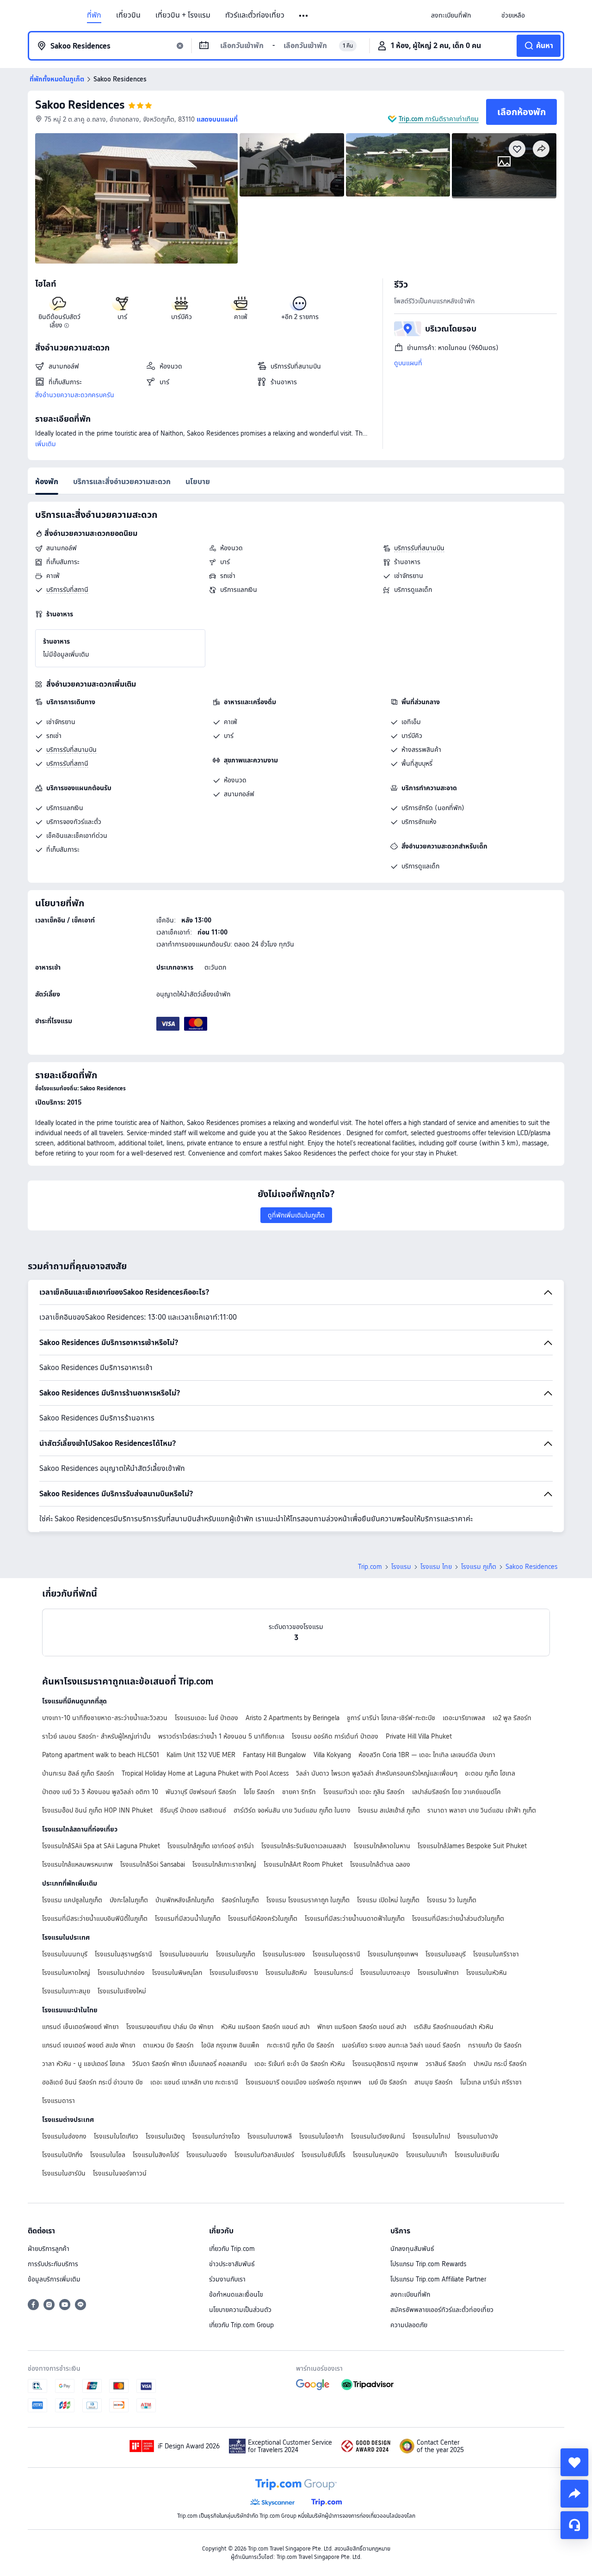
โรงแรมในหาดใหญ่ (66, 1973)
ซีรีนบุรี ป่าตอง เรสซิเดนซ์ (193, 1810)
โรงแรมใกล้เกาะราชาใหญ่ (224, 1864)
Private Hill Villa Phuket (419, 1736)
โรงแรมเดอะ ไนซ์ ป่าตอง (207, 1718)
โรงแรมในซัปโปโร (324, 2155)
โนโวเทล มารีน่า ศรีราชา (491, 2082)
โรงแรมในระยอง (284, 1954)
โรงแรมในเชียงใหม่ (122, 1991)
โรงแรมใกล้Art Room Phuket (303, 1864)
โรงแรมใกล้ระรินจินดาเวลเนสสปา (304, 1846)
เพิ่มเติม (46, 444)
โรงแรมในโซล (108, 2155)
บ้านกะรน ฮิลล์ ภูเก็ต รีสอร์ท (78, 1773)
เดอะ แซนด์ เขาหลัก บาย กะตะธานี (194, 2082)
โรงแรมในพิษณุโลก (177, 1973)
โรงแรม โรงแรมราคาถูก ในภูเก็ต (308, 1900)
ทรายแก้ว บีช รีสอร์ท (495, 2045)
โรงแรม (401, 1567)
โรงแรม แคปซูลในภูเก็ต (72, 1900)
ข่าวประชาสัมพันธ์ (232, 2264)
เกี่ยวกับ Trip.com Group (241, 2325)
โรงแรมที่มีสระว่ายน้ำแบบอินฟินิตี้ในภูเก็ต (95, 1918)
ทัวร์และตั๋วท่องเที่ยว (255, 15)
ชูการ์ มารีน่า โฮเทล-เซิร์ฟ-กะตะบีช (391, 1718)
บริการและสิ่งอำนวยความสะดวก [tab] (122, 482)
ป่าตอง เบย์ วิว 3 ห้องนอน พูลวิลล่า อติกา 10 (100, 1792)
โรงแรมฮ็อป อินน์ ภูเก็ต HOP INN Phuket (97, 1810)
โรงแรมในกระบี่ (333, 1973)
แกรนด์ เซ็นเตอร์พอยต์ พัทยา (80, 2027)
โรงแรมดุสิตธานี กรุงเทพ (385, 2064)
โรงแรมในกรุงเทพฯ (393, 1954)
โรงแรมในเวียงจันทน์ (378, 2136)
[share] (574, 2494)
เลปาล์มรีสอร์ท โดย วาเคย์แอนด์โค (456, 1792)
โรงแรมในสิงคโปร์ (156, 2155)
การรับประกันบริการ (53, 2264)
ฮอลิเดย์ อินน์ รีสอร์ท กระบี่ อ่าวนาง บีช (92, 2082)
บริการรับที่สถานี (67, 590)
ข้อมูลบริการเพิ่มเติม (54, 2279)
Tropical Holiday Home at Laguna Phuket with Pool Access (205, 1773)
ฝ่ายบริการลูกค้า (49, 2249)
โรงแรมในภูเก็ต (236, 1954)
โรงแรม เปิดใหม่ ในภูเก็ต (388, 1900)
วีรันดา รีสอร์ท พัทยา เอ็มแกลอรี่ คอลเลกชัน (190, 2064)
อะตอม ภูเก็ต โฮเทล (490, 1773)
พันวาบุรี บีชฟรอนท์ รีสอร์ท (201, 1792)
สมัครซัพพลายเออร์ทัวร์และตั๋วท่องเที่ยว (442, 2310)
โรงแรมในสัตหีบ (286, 1973)
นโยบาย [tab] (198, 482)
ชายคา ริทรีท (299, 1792)
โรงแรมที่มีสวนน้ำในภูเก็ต (188, 1918)
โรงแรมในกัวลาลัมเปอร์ (264, 2155)
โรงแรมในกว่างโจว (216, 2136)
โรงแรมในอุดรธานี (336, 1954)
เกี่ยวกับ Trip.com (232, 2249)
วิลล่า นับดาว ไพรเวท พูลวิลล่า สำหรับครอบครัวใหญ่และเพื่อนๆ (377, 1773)
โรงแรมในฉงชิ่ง (207, 2155)
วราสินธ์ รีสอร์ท (446, 2064)
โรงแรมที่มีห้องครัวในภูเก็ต (263, 1918)
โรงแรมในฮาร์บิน (64, 2173)
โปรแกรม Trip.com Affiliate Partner (438, 2279)
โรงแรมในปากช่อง (121, 1973)
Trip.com (370, 1567)
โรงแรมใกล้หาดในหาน (382, 1846)
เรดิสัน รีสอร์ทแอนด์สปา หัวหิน (454, 2027)
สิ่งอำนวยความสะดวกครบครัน (75, 395)
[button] (304, 16)
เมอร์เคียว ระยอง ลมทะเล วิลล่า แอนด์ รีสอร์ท (401, 2045)
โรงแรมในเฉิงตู (165, 2136)
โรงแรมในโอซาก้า (321, 2136)
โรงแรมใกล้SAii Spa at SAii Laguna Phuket (101, 1846)
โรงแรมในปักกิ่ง (62, 2155)
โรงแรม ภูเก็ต (479, 1567)
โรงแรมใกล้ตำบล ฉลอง (380, 1864)
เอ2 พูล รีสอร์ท (512, 1718)
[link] (451, 15)
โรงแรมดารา (59, 2101)
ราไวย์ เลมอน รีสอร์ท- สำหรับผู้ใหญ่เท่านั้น (96, 1736)
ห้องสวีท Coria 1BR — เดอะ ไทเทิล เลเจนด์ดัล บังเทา (427, 1755)
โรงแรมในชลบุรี (446, 1954)
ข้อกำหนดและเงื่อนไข (236, 2294)
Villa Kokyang (332, 1755)
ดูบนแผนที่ (408, 363)
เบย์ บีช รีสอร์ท (388, 2082)
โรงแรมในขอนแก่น (184, 1954)
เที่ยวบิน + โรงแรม (183, 15)
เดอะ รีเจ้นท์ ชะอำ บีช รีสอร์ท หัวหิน (300, 2064)
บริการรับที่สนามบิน (419, 548)
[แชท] (574, 2525)
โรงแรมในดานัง (478, 2136)
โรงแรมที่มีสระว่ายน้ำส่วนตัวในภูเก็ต (458, 1918)
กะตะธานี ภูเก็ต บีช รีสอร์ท (301, 2045)
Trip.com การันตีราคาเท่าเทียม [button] (439, 119)
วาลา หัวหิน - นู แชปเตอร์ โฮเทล (83, 2064)
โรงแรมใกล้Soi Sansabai (153, 1864)
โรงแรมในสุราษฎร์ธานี (123, 1954)
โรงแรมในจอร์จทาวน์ (120, 2173)
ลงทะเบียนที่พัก (410, 2294)
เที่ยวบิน (128, 15)
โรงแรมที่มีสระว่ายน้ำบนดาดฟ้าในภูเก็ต (355, 1918)
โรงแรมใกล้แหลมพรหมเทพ (77, 1864)
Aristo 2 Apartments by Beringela (293, 1718)
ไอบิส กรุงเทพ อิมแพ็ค (230, 2045)
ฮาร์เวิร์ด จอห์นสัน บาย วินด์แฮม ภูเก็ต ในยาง (292, 1810)
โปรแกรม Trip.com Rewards (428, 2264)
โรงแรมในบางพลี (270, 2136)
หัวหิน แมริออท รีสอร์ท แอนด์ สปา (265, 2027)
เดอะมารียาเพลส (464, 1718)
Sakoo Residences (80, 105)
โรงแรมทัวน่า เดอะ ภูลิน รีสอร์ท (364, 1792)
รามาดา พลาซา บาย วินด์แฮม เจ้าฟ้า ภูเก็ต (482, 1810)
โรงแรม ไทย (436, 1567)
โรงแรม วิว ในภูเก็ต (452, 1900)
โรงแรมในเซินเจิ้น (477, 2155)
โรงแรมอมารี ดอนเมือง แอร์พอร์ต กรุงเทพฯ (303, 2082)
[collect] (574, 2462)
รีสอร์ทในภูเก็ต (240, 1900)
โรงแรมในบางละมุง (385, 1973)
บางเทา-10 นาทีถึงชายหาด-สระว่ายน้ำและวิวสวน (105, 1718)
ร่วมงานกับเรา (227, 2279)
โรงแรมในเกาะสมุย (66, 1991)
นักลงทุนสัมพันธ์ (412, 2249)
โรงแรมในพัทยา (438, 1973)
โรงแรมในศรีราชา (496, 1954)
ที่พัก (94, 15)
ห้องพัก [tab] (47, 482)
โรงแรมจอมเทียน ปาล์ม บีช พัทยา (170, 2027)
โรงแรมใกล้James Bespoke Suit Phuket (472, 1846)
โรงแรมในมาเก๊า (427, 2155)
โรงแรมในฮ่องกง (64, 2136)
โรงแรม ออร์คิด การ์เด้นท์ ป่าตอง (335, 1736)
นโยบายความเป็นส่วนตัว (240, 2310)
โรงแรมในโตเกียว (116, 2136)
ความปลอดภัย (409, 2325)
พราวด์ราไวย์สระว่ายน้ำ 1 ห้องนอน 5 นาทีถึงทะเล (221, 1736)
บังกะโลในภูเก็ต (129, 1900)
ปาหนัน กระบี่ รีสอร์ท (500, 2064)
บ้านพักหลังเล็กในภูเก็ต (185, 1900)
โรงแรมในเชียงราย (234, 1973)
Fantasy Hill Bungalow (274, 1755)
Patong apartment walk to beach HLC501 (101, 1755)
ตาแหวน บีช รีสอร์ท (168, 2045)
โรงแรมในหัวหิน (487, 1973)
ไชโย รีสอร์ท (259, 1792)
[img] (136, 198)
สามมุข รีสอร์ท (434, 2082)
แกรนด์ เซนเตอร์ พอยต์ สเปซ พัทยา (89, 2045)
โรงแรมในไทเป (431, 2136)
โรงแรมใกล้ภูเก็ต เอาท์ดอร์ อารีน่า (211, 1846)
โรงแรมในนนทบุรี (65, 1954)
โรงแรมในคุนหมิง (376, 2155)
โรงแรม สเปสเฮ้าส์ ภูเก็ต (389, 1810)
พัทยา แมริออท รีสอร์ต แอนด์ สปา (362, 2027)
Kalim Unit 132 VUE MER (201, 1755)
